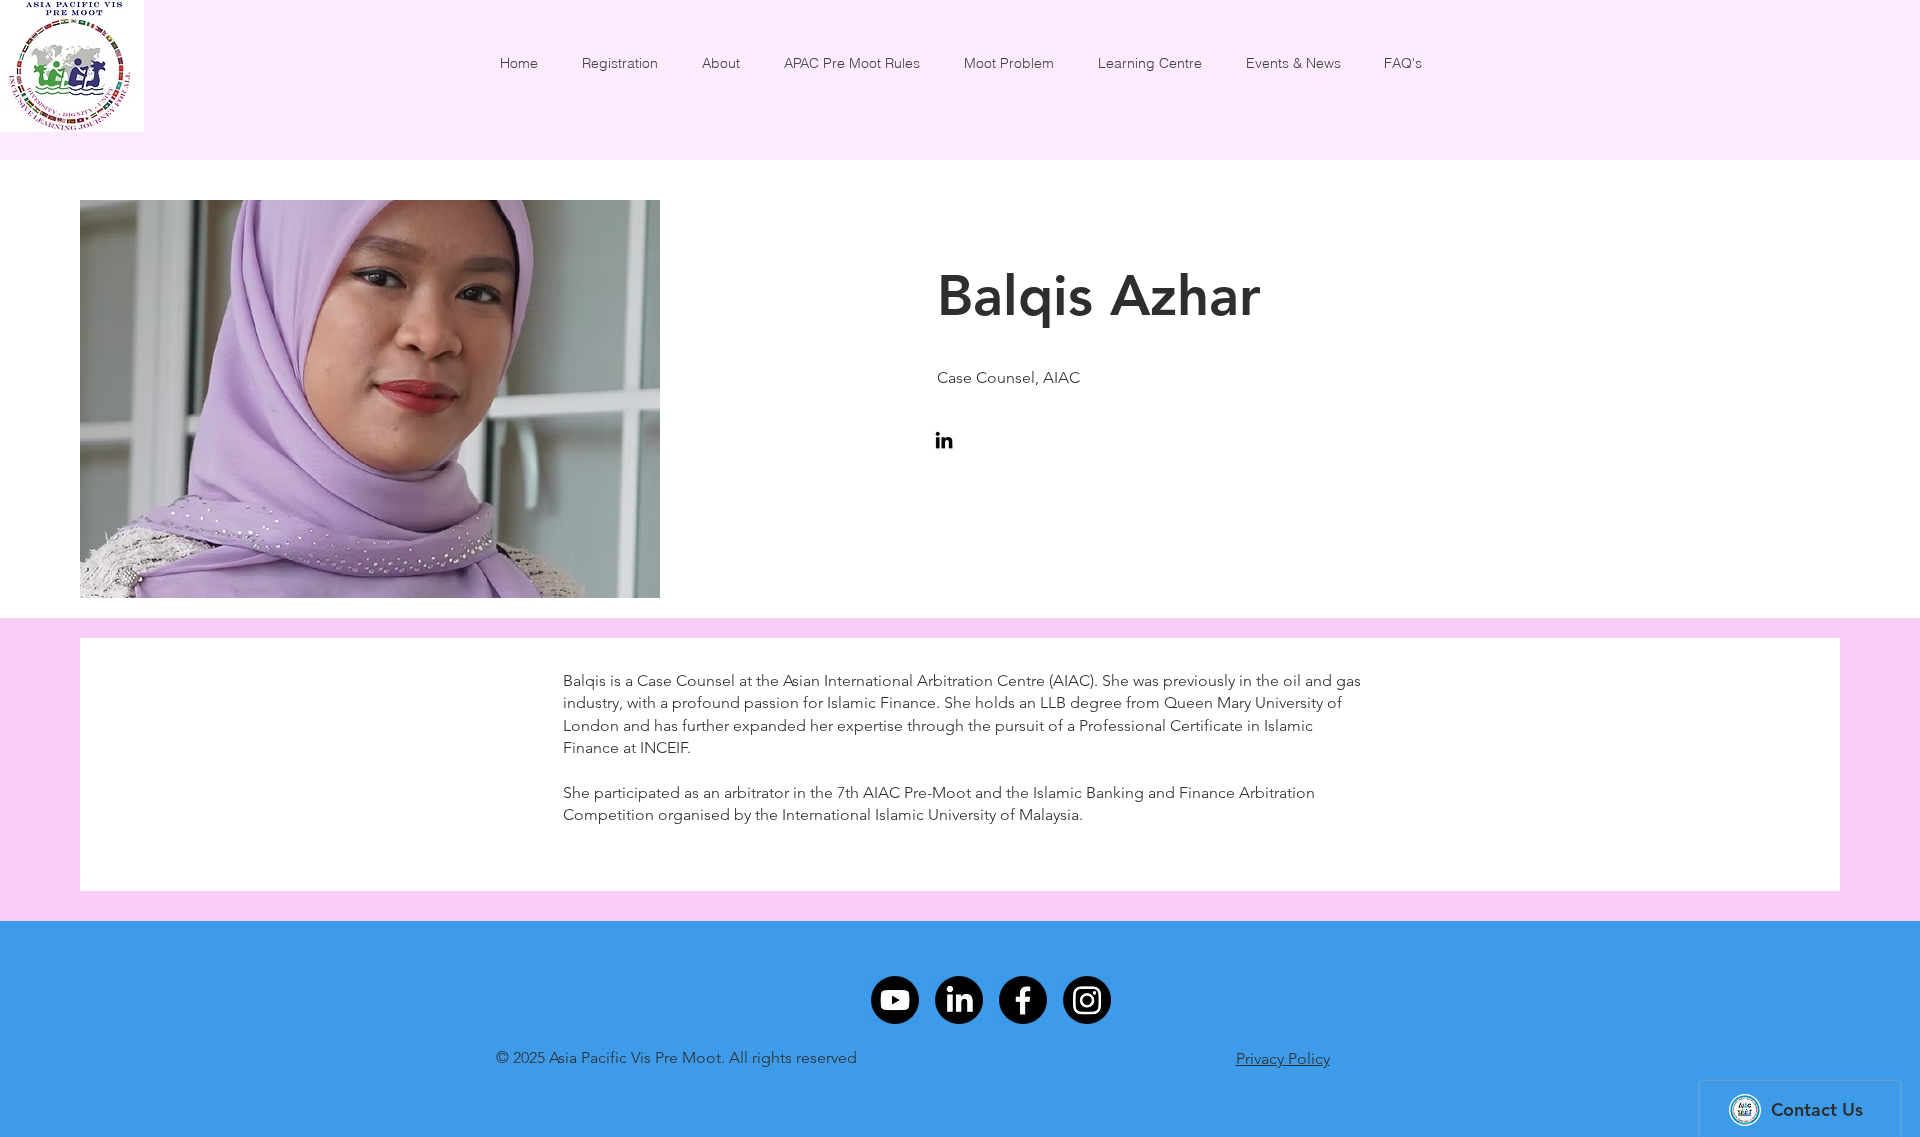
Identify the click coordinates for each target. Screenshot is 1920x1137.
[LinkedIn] (944, 440)
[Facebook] (1023, 1000)
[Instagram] (1087, 1000)
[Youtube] (895, 1000)
